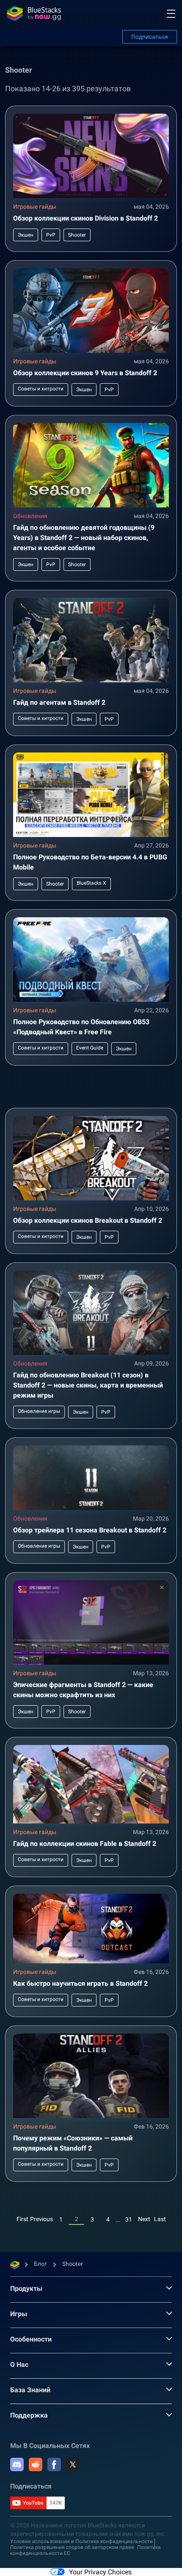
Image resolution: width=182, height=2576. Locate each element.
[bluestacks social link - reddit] (36, 2464)
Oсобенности (31, 2339)
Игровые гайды (35, 207)
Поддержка (29, 2415)
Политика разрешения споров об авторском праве (72, 2547)
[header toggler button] (171, 14)
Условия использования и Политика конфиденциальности (81, 2541)
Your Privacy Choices (100, 2572)
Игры (19, 2314)
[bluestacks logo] (34, 14)
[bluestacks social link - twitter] (73, 2464)
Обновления (30, 516)
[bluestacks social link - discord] (17, 2464)
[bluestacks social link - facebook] (54, 2464)
